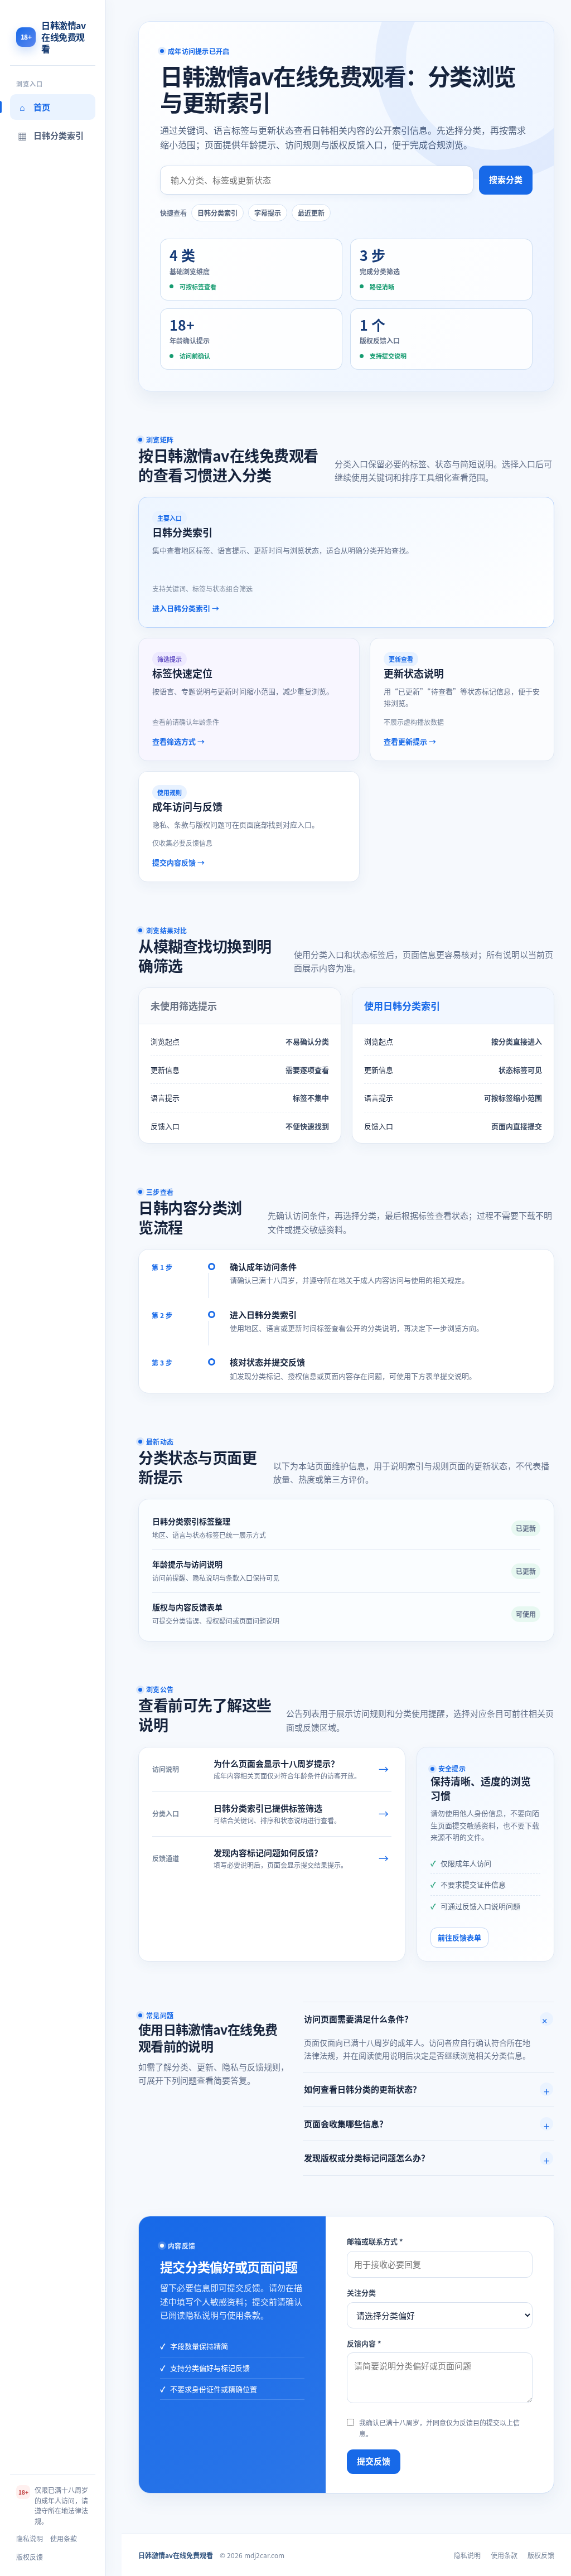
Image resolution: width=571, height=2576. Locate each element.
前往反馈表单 (459, 1937)
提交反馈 (374, 2461)
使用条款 (64, 2538)
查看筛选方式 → (178, 741)
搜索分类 (506, 179)
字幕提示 (268, 213)
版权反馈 (30, 2557)
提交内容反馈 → (178, 862)
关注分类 (361, 2292)
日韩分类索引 (217, 213)
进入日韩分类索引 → (186, 608)
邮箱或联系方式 (375, 2241)
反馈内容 (364, 2343)
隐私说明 (30, 2538)
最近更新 (311, 213)
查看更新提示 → (410, 741)
